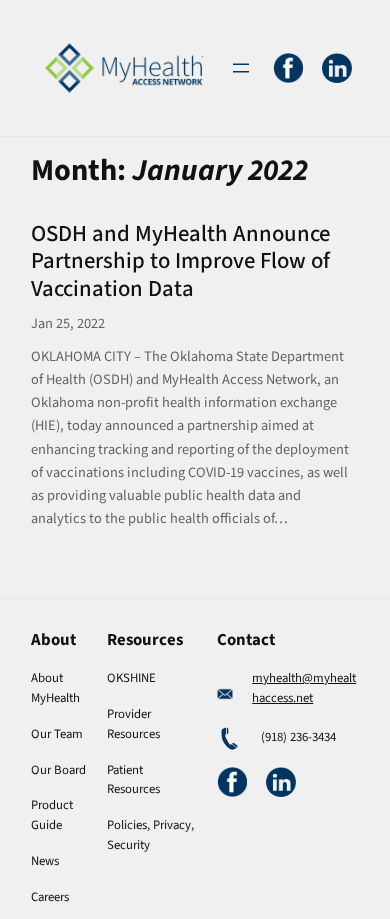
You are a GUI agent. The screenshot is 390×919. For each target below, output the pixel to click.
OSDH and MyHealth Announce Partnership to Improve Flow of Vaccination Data (180, 262)
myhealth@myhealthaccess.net (304, 688)
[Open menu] (241, 68)
